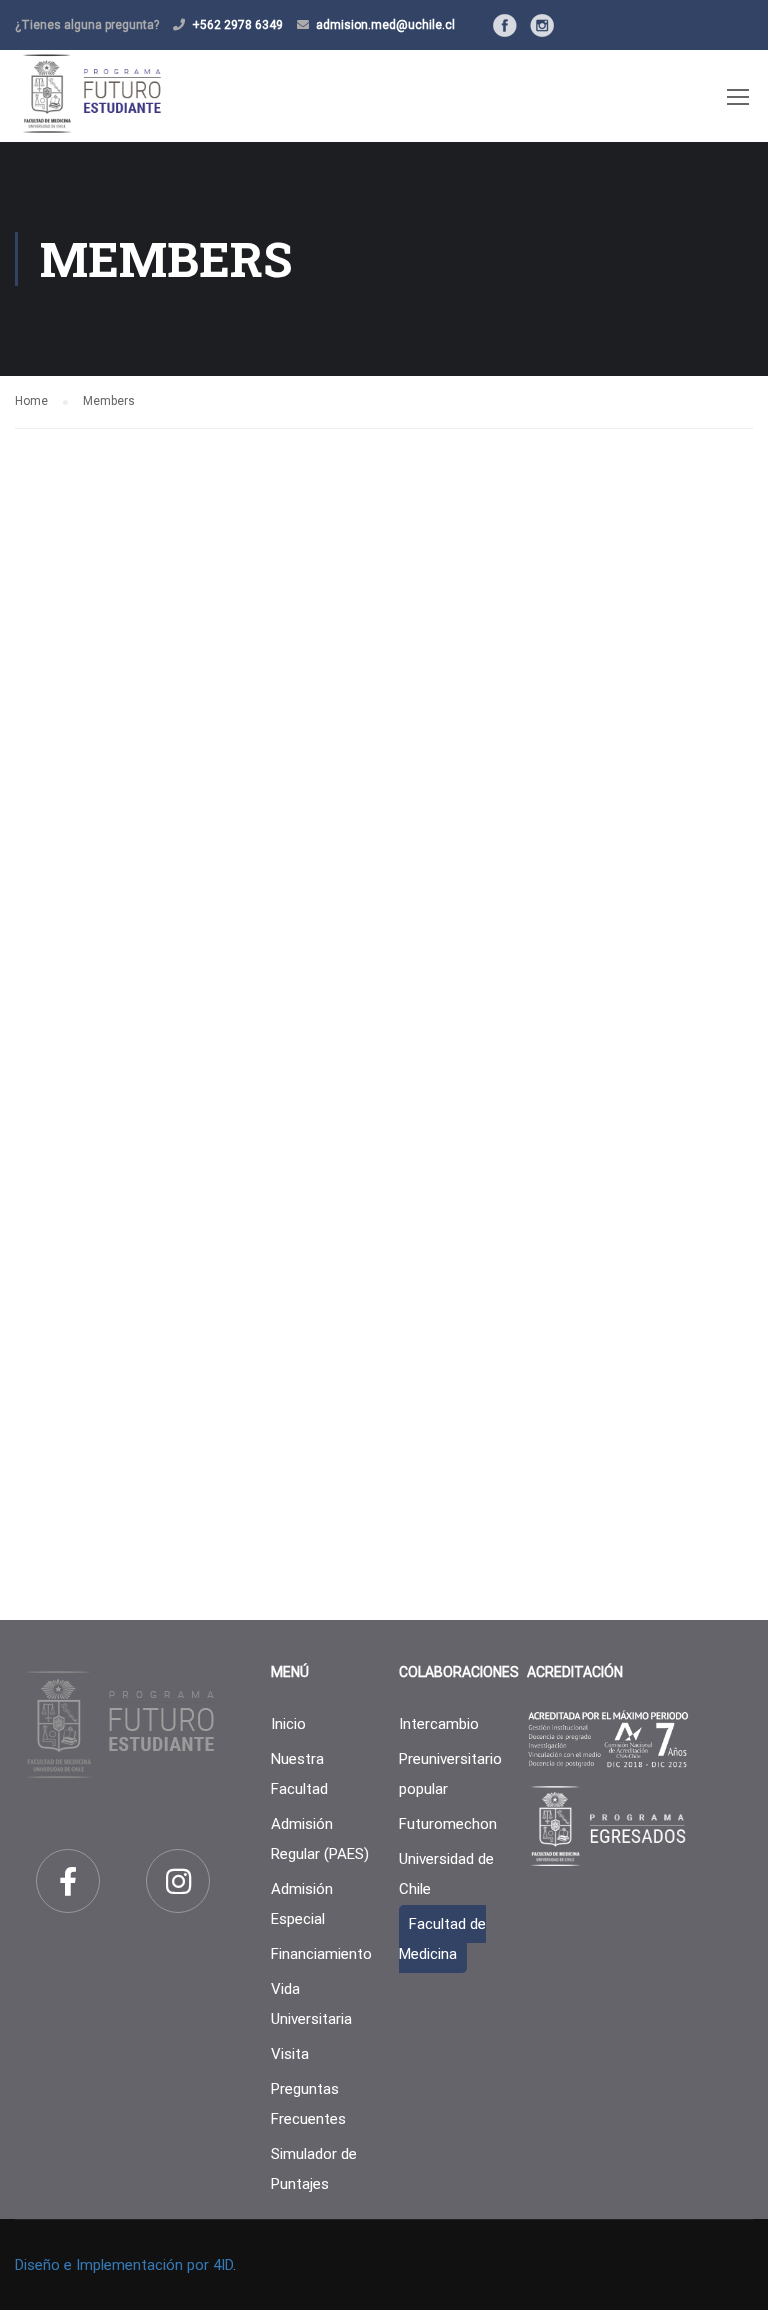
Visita (290, 2054)
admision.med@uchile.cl (385, 25)
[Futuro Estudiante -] (91, 93)
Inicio (288, 1724)
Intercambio (439, 1724)
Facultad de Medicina (442, 1939)
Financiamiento (321, 1954)
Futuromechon (448, 1824)
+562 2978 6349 (237, 25)
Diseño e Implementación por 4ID (124, 2265)
